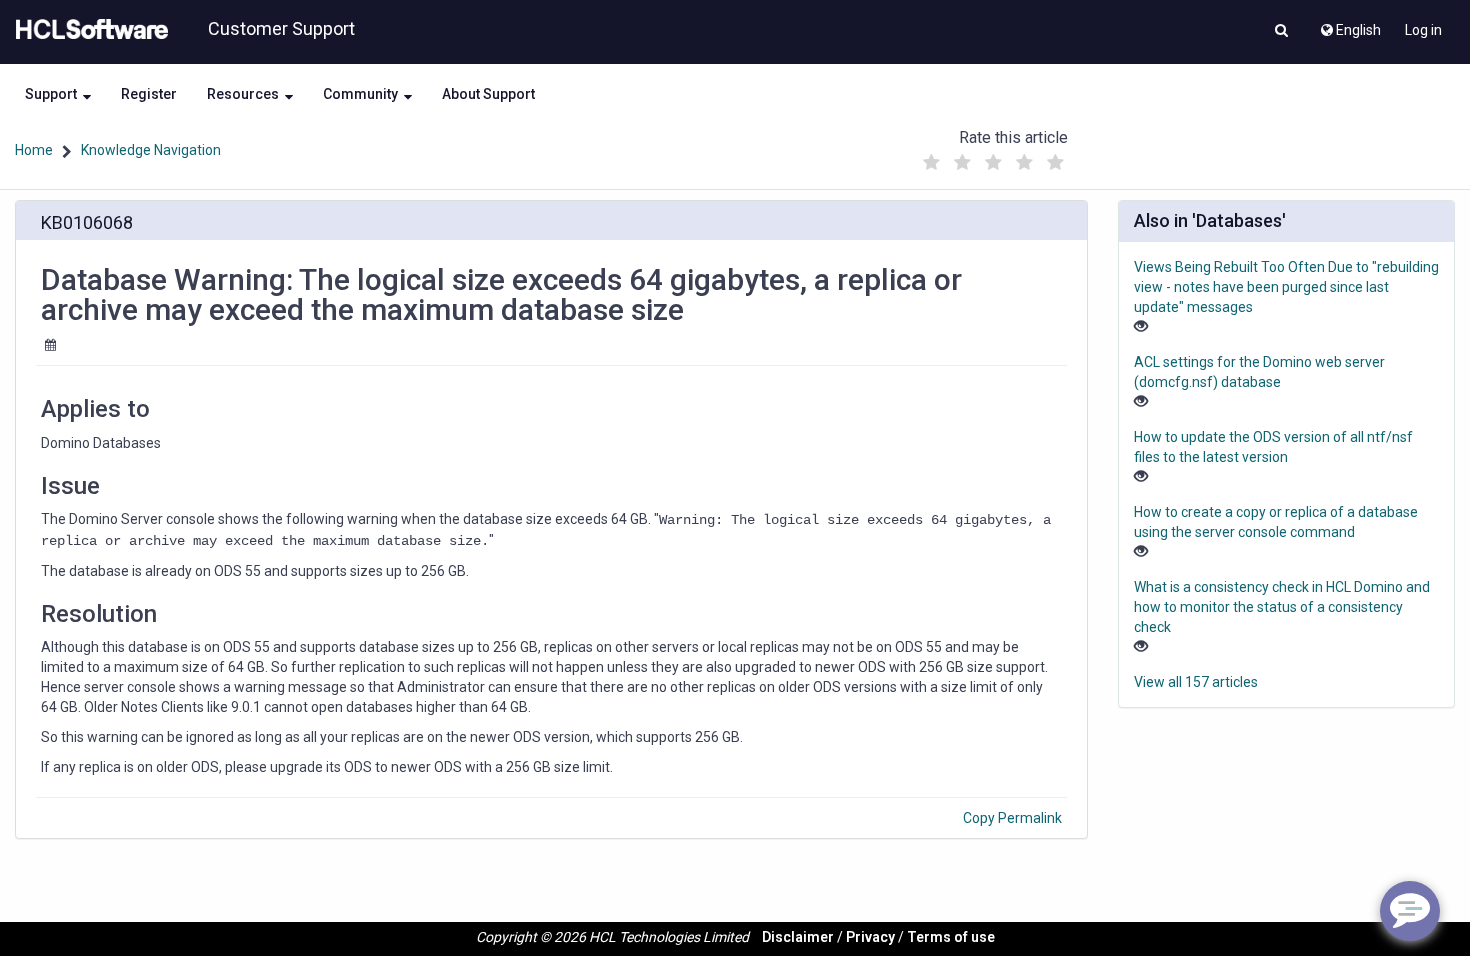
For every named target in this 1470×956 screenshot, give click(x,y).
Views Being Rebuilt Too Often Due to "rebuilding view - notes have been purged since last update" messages (1286, 287)
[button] (1281, 32)
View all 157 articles (1196, 682)
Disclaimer (798, 937)
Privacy (870, 937)
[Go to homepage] (88, 30)
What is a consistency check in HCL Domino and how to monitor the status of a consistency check (1282, 607)
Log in (1423, 30)
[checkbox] (932, 163)
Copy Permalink (1012, 818)
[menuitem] (1349, 25)
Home (34, 150)
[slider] (994, 157)
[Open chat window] (1410, 911)
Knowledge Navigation (151, 150)
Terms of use (951, 937)
